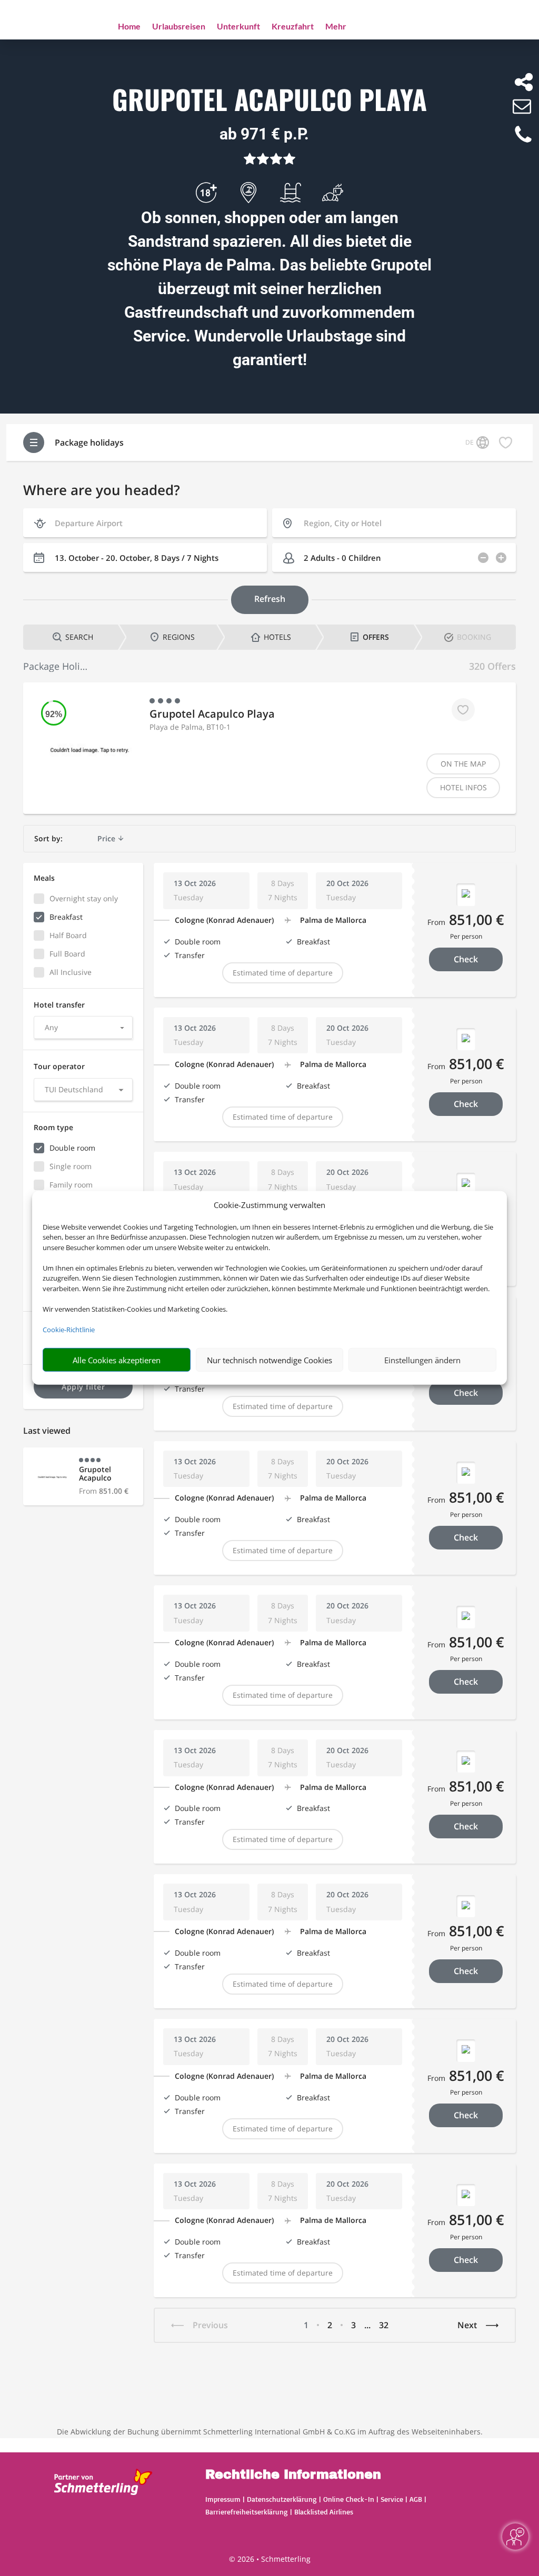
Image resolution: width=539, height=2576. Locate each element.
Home (129, 27)
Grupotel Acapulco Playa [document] (269, 100)
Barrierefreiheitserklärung (247, 2512)
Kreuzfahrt (293, 27)
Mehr (336, 27)
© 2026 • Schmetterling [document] (270, 2559)
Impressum (223, 2499)
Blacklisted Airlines (324, 2512)
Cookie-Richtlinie (69, 1330)
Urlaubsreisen (179, 27)
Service (392, 2499)
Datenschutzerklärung (282, 2499)
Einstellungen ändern (422, 1360)
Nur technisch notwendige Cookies (269, 1360)
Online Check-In (349, 2499)
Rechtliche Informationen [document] (293, 2475)
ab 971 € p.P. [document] (264, 134)
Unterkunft (238, 27)
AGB (416, 2499)
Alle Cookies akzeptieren (117, 1360)
